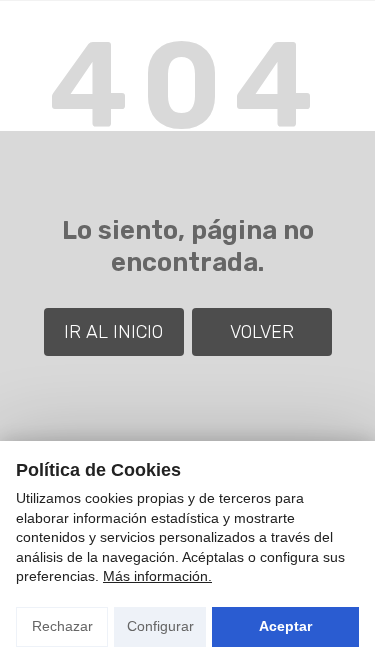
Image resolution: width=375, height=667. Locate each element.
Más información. (157, 576)
